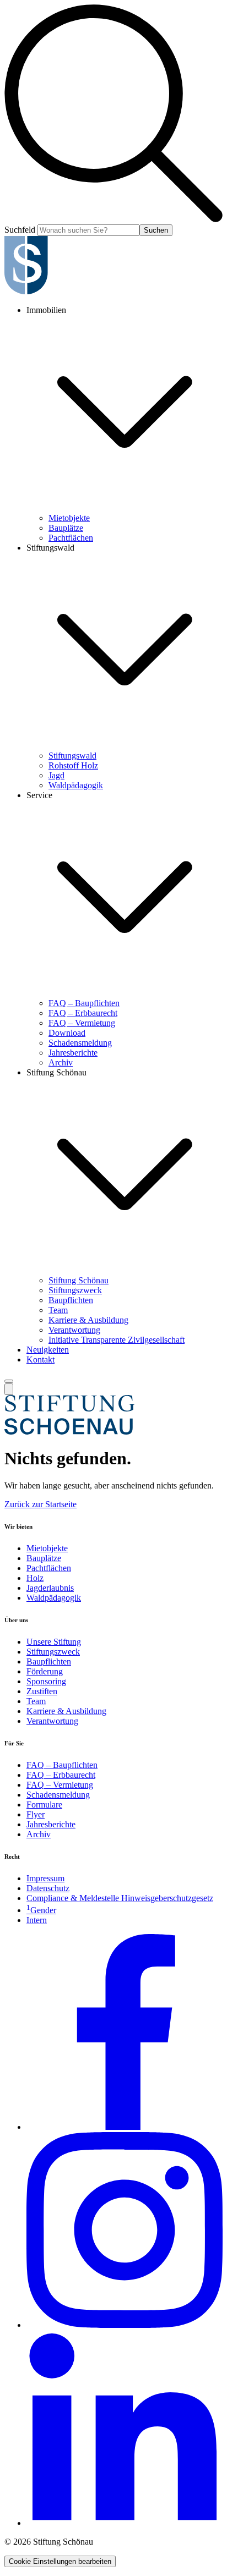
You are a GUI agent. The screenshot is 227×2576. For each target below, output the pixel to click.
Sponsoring (46, 1681)
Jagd (56, 775)
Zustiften (42, 1691)
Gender (41, 1910)
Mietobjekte (69, 518)
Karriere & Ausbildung (88, 1320)
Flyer (36, 1814)
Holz (35, 1578)
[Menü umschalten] (9, 1381)
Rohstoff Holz (73, 765)
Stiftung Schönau (79, 1280)
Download (67, 1033)
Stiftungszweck (75, 1290)
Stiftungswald (72, 756)
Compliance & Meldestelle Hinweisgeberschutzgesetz (120, 1898)
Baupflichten (71, 1300)
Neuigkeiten (48, 1350)
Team (58, 1310)
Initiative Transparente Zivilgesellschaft (117, 1340)
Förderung (45, 1671)
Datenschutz (48, 1888)
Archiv (61, 1062)
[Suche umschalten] (9, 1389)
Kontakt (40, 1360)
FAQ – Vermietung (82, 1023)
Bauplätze (66, 528)
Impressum (45, 1878)
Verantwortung (74, 1330)
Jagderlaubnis (50, 1588)
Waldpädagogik (76, 785)
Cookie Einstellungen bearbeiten (60, 2561)
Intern (37, 1920)
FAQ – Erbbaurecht (83, 1013)
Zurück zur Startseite (40, 1504)
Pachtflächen (71, 538)
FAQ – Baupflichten (84, 1003)
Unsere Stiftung (54, 1642)
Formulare (44, 1805)
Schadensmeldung (80, 1043)
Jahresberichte (73, 1053)
